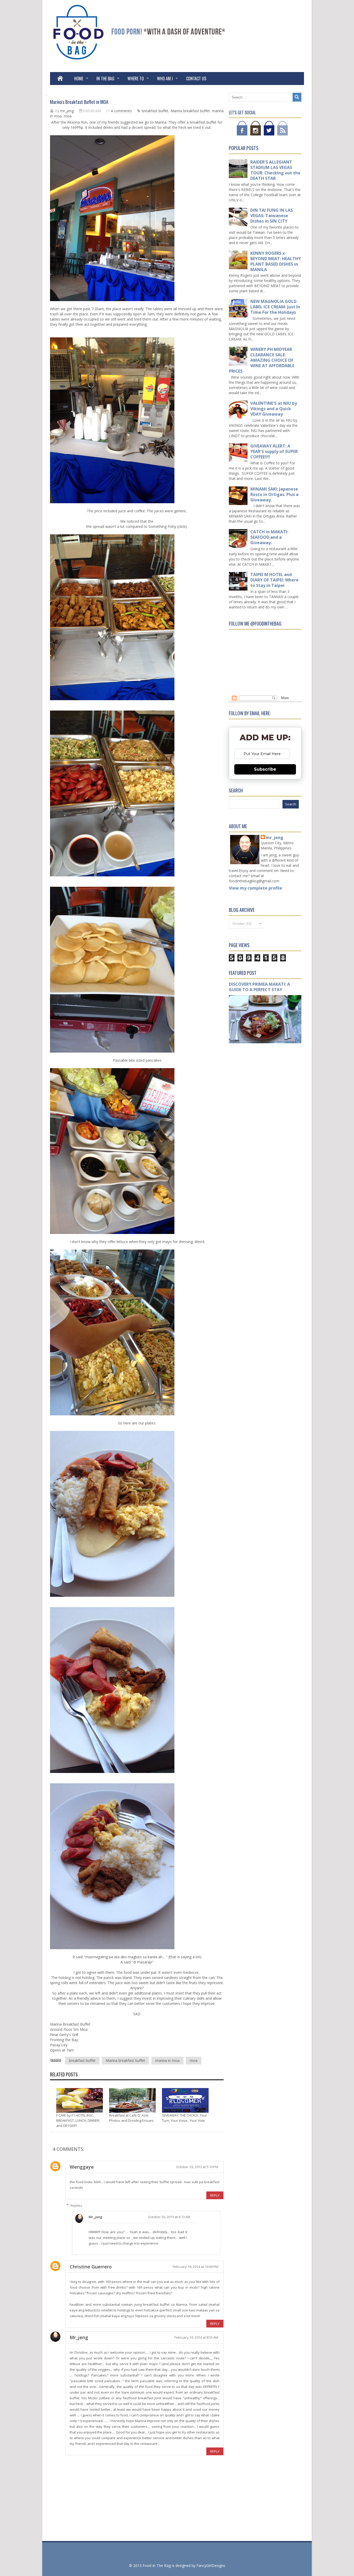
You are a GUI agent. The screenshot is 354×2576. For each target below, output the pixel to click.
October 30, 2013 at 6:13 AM (169, 2217)
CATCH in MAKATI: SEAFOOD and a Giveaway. (269, 537)
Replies (76, 2205)
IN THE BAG (105, 79)
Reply (215, 2195)
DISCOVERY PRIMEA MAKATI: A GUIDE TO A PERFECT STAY (259, 987)
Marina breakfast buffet (190, 111)
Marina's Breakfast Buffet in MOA (79, 102)
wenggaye (82, 2167)
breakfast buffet (155, 111)
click (182, 526)
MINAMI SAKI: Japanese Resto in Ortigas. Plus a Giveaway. (274, 494)
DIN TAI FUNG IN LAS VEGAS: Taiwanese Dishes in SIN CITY (272, 216)
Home (79, 79)
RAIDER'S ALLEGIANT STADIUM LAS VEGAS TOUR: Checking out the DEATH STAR (275, 170)
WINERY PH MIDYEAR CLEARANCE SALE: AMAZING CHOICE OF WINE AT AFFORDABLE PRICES (262, 360)
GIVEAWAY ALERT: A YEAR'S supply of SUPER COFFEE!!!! (274, 451)
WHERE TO (136, 79)
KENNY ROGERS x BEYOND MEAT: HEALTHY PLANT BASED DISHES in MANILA (276, 261)
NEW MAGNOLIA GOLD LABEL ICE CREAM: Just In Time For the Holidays (275, 307)
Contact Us (196, 79)
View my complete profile (256, 888)
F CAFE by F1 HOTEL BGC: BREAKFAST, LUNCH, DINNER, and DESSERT (78, 2120)
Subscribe (265, 769)
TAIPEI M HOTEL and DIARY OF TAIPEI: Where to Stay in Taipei (274, 580)
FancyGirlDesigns (211, 2566)
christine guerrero (91, 2267)
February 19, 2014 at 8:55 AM (196, 2337)
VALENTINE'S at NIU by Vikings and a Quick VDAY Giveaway (274, 409)
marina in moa (167, 2060)
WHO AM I (165, 79)
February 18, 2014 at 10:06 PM (195, 2267)
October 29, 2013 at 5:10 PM (197, 2167)
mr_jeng (95, 2217)
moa (68, 116)
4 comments (121, 111)
